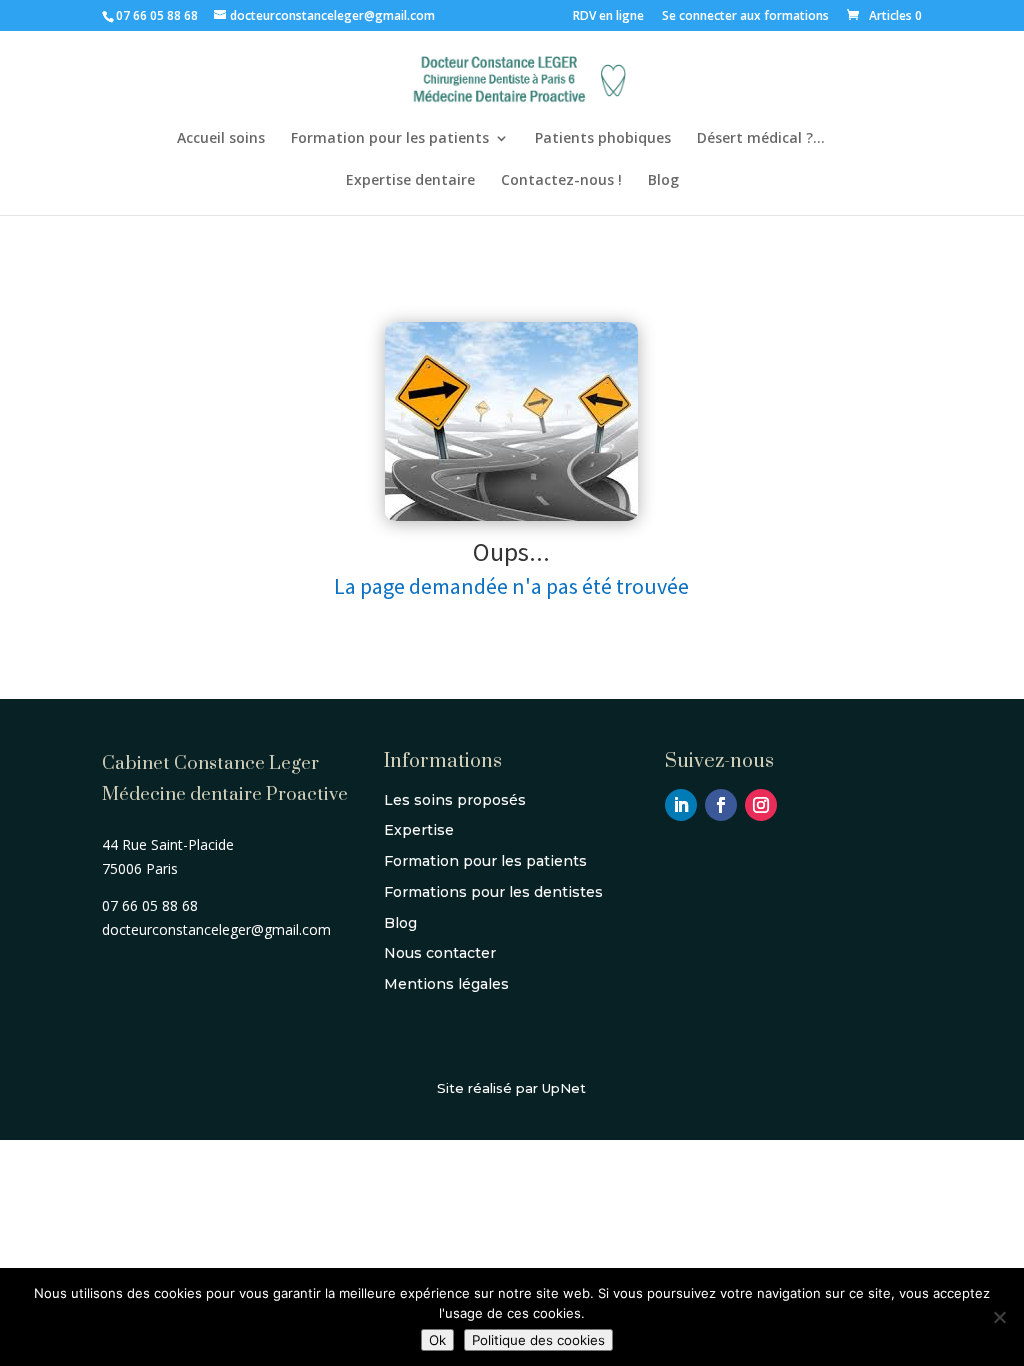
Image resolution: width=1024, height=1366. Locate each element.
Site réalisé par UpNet (511, 1088)
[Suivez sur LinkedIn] (681, 805)
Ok (437, 1340)
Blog (663, 181)
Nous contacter (440, 953)
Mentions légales (446, 984)
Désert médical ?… (761, 139)
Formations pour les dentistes (493, 892)
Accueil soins (221, 139)
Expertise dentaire (410, 181)
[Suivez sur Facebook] (721, 805)
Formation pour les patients (390, 139)
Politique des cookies (538, 1340)
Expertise (419, 830)
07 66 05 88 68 (157, 15)
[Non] (999, 1317)
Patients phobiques (603, 139)
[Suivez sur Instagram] (761, 805)
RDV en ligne (608, 17)
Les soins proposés (455, 800)
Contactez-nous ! (561, 181)
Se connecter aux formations (745, 17)
